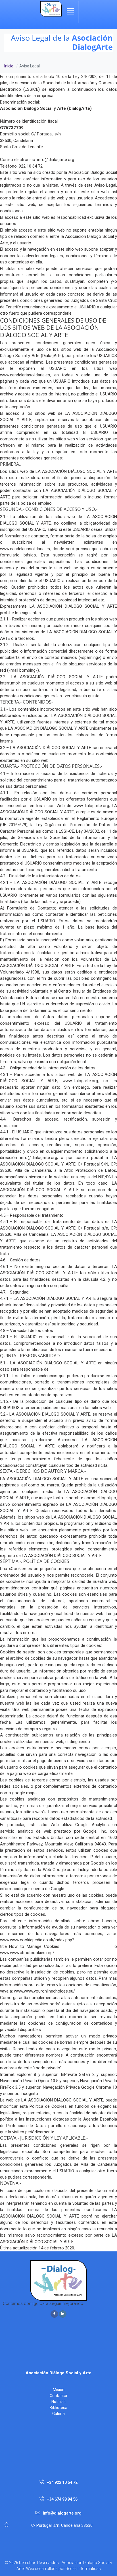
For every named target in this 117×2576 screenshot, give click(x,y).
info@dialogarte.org (62, 2513)
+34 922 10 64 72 (62, 2482)
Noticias (58, 2402)
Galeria (58, 2414)
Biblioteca (58, 2408)
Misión (59, 2390)
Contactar (59, 2396)
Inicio (9, 66)
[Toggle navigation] (70, 12)
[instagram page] (63, 2314)
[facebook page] (54, 2314)
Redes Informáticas (83, 2569)
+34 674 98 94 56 (62, 2499)
